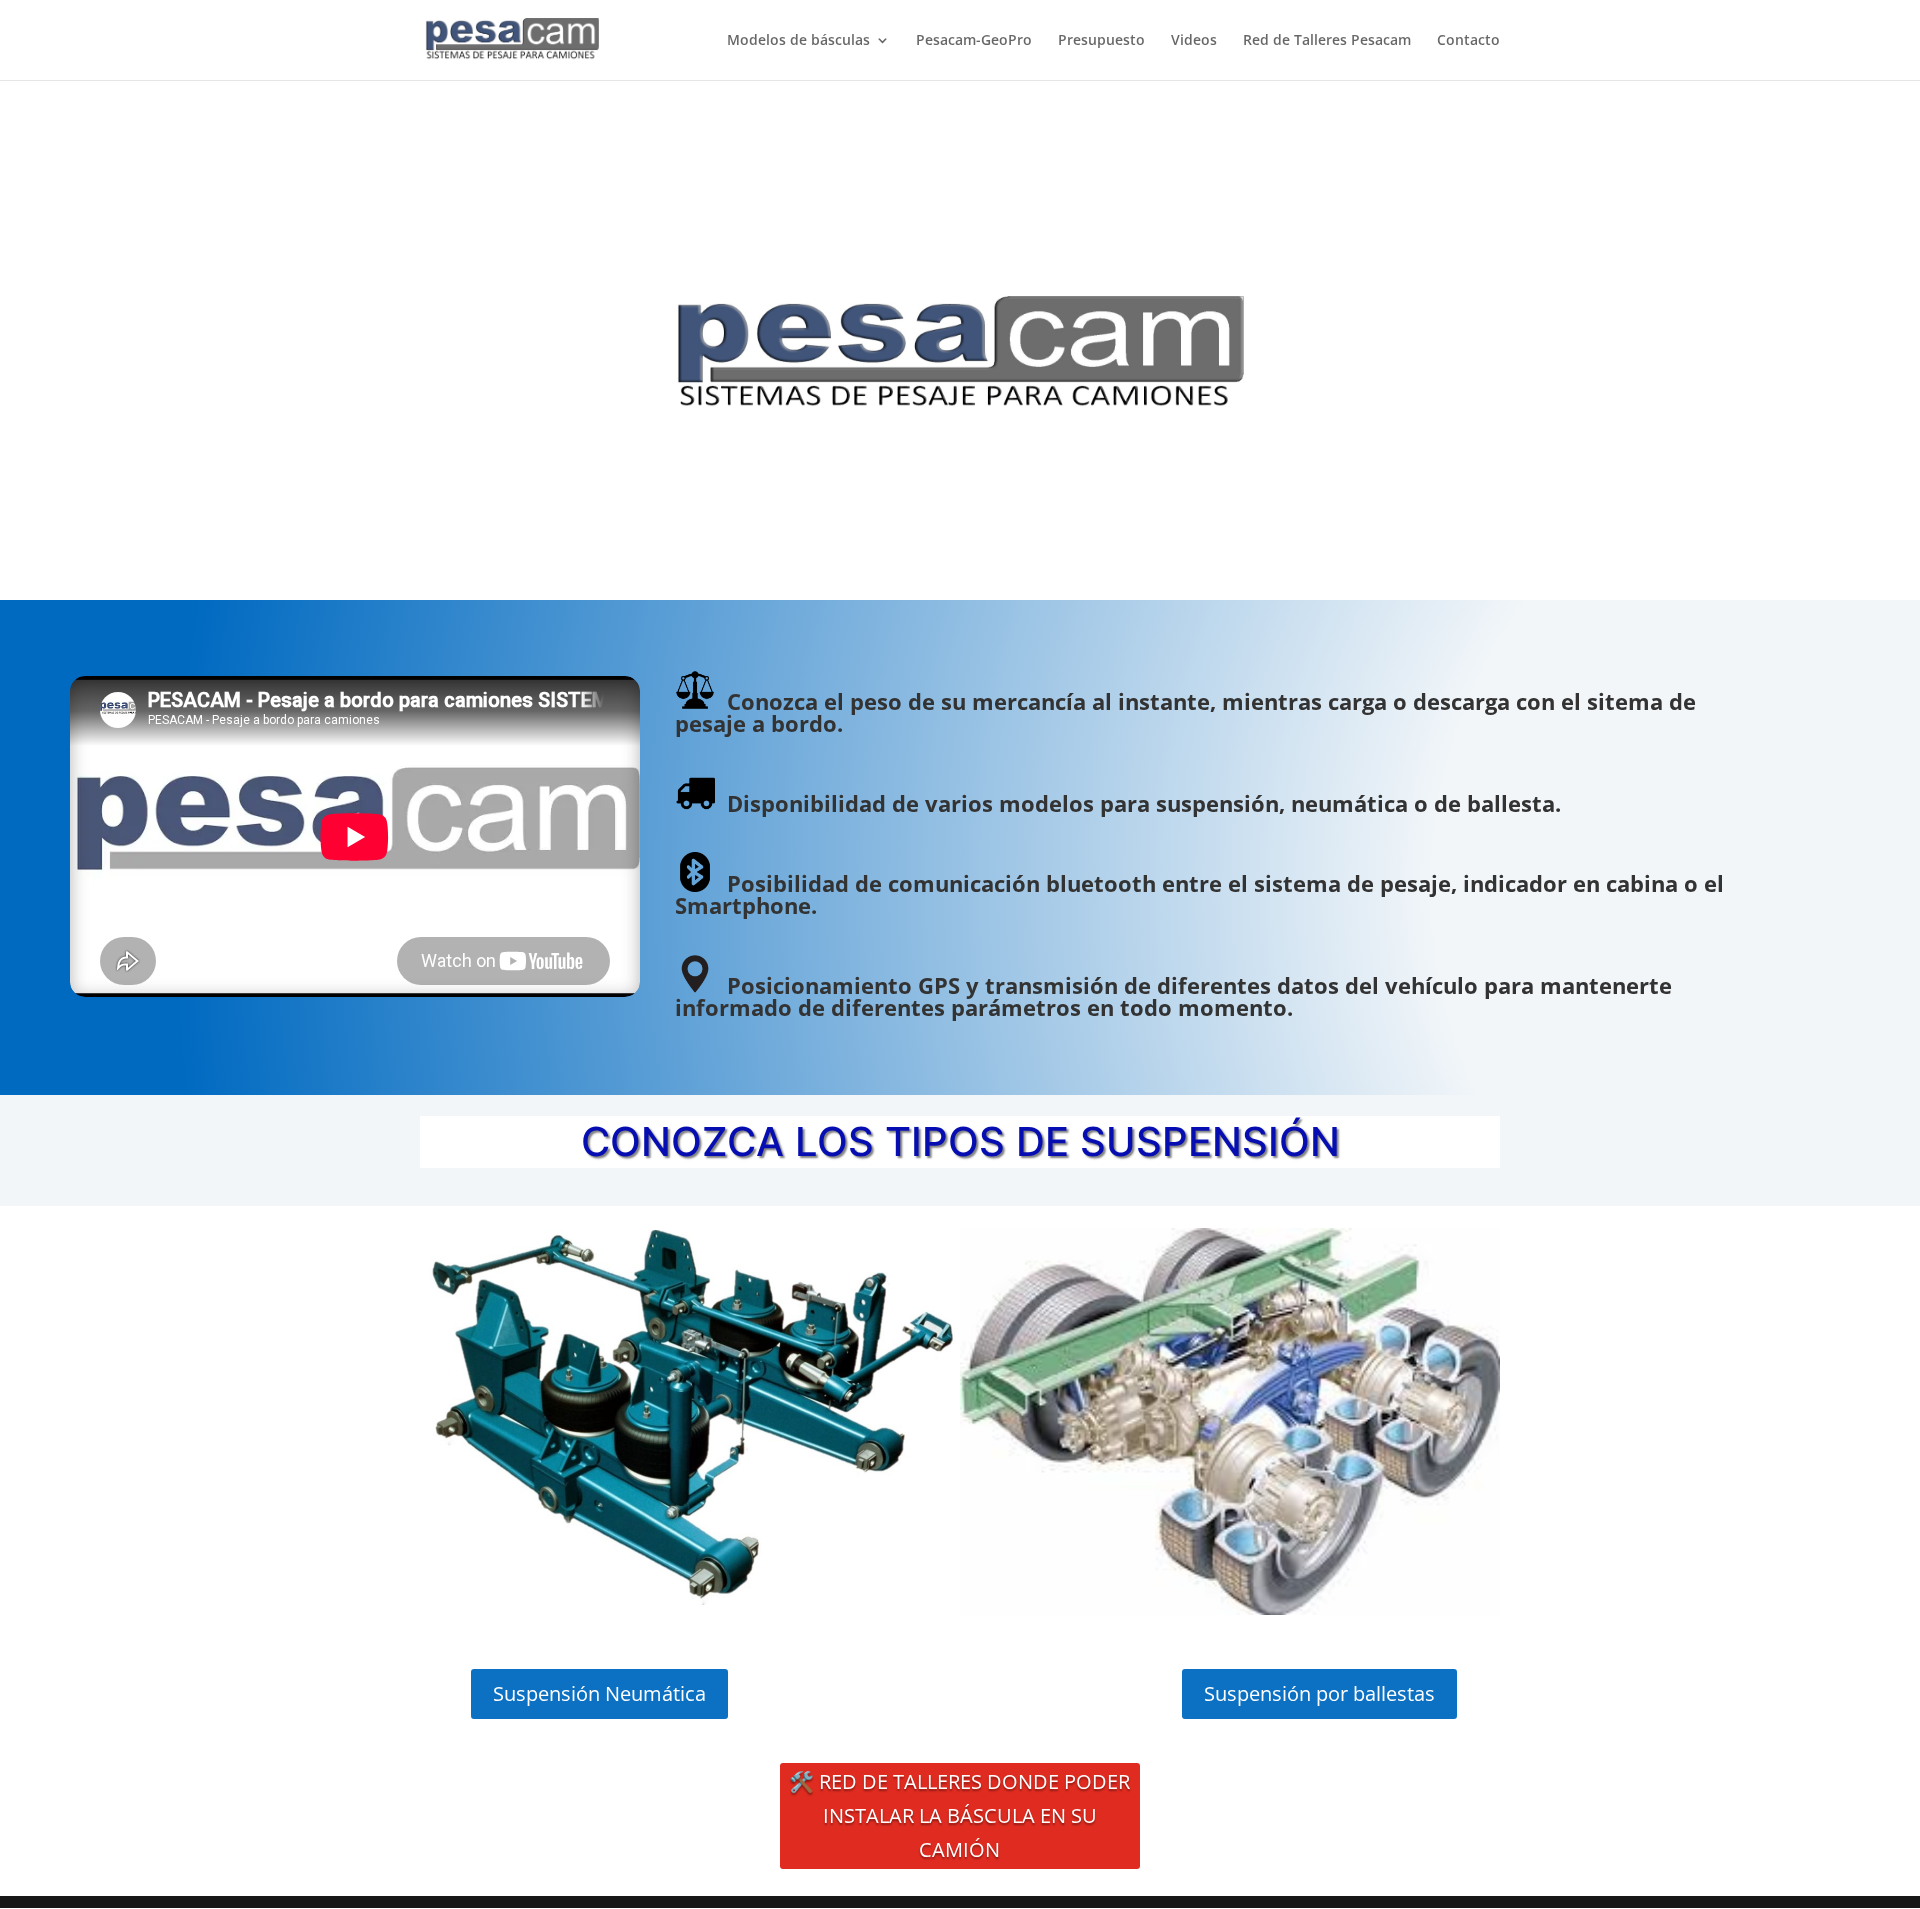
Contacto (1468, 41)
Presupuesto (1101, 41)
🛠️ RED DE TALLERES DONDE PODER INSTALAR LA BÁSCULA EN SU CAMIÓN (959, 1815)
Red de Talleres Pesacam (1327, 41)
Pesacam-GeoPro (974, 41)
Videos (1194, 41)
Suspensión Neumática (599, 1693)
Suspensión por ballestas (1319, 1693)
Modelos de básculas (798, 41)
